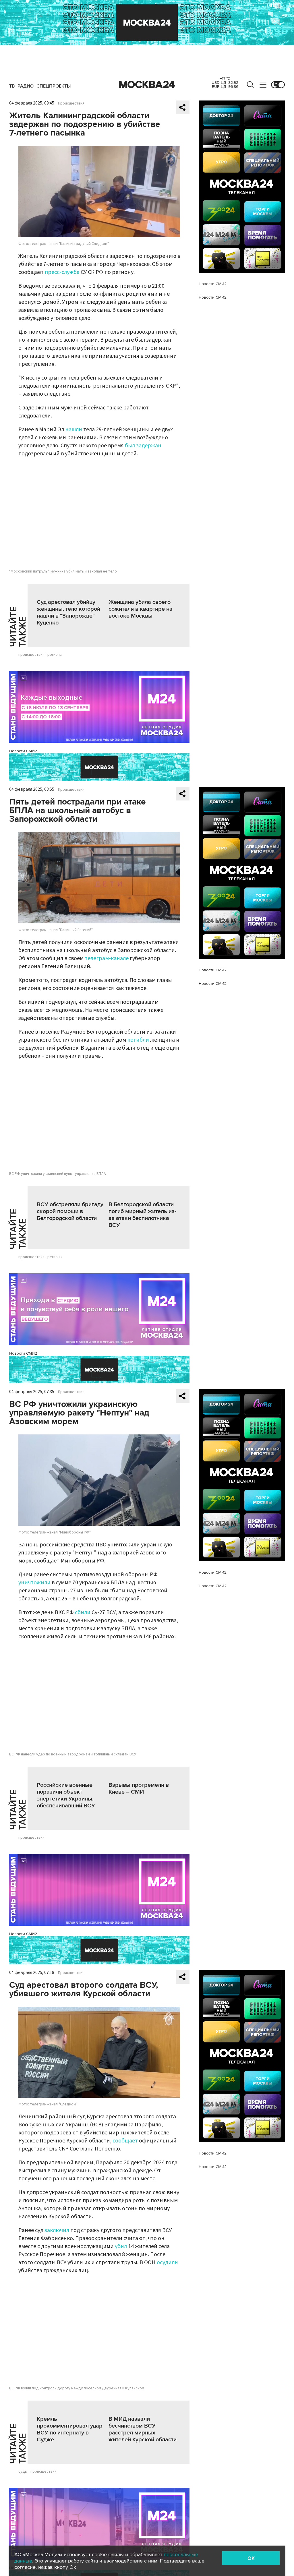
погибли (138, 1040)
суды (23, 2471)
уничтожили (34, 1583)
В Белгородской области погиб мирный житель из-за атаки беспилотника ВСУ (142, 1215)
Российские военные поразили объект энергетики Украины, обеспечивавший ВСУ (66, 1795)
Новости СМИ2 (23, 751)
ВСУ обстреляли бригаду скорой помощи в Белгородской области (70, 1211)
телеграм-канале (107, 958)
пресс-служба (62, 272)
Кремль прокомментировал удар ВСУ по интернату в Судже (70, 2429)
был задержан (143, 446)
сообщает (125, 2141)
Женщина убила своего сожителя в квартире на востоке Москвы (141, 609)
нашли (74, 430)
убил (121, 2246)
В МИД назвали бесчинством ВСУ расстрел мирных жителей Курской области (143, 2429)
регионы (55, 655)
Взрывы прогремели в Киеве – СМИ (139, 1788)
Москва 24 (147, 85)
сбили (83, 1612)
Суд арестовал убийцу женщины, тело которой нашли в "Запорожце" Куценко (68, 612)
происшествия (31, 655)
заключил (57, 2230)
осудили (167, 2262)
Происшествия (71, 103)
